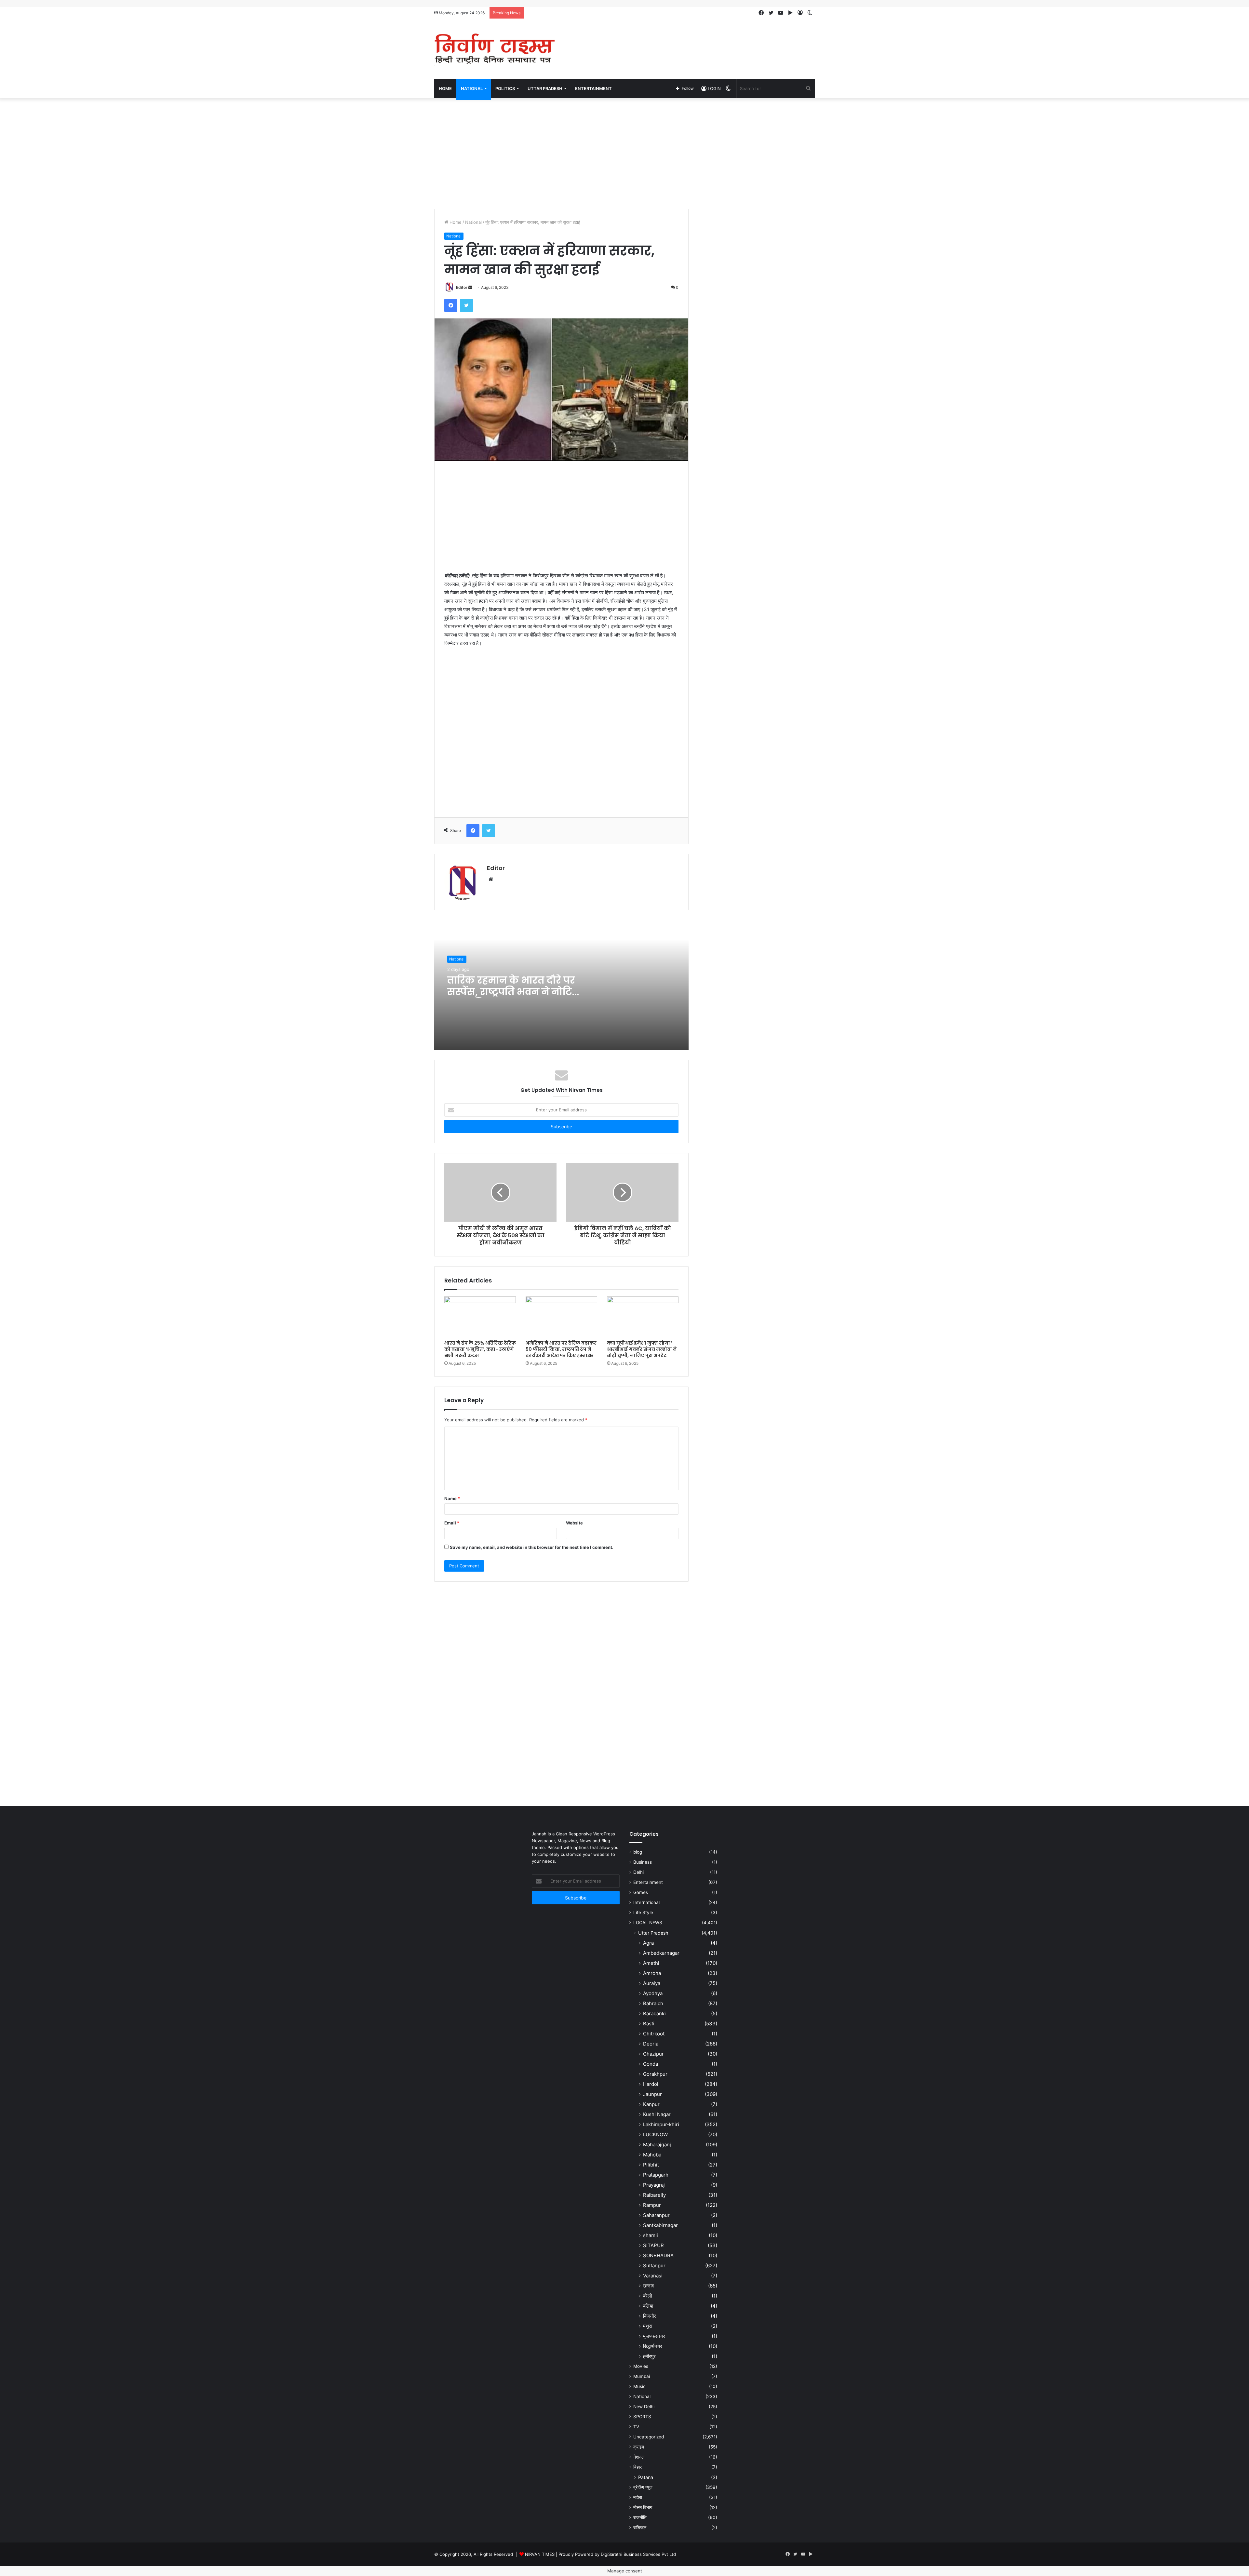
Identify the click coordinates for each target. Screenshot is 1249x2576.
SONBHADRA (658, 2255)
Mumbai (642, 2376)
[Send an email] (470, 287)
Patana (646, 2477)
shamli (651, 2235)
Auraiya (652, 1983)
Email (452, 1523)
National (473, 222)
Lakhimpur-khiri (661, 2124)
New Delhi (644, 2407)
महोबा (638, 2497)
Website (574, 1523)
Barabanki (654, 2013)
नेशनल (639, 2457)
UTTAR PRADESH (545, 88)
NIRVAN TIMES (540, 2554)
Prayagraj (654, 2185)
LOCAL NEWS (648, 1923)
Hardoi (651, 2084)
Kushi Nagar (657, 2114)
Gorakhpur (655, 2074)
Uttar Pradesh (653, 1933)
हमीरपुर (649, 2356)
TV (636, 2427)
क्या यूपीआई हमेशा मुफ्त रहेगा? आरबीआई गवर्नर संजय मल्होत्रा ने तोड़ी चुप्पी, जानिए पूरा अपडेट (642, 1349)
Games (641, 1892)
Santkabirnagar (660, 2225)
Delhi (638, 1872)
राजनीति (640, 2517)
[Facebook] (451, 305)
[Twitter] (466, 305)
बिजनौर (650, 2316)
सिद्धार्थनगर (653, 2346)
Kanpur (651, 2104)
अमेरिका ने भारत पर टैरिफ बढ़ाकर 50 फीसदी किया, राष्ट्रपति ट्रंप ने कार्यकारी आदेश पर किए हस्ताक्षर (561, 1349)
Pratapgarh (656, 2175)
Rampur (652, 2205)
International (646, 1902)
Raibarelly (654, 2195)
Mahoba (652, 2155)
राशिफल (640, 2528)
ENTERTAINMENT (593, 88)
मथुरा (648, 2326)
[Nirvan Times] (494, 49)
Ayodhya (653, 1993)
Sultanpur (654, 2266)
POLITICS (505, 88)
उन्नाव (648, 2286)
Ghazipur (653, 2054)
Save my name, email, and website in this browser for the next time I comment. (532, 1547)
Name (452, 1498)
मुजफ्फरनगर (654, 2336)
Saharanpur (656, 2215)
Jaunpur (652, 2094)
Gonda (651, 2064)
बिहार (638, 2467)
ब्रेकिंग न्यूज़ (643, 2487)
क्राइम (639, 2447)
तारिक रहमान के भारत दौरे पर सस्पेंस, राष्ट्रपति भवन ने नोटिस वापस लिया (514, 992)
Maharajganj (657, 2145)
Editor (462, 287)
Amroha (652, 1973)
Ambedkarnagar (661, 1953)
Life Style (643, 1912)
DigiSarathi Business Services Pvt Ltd (638, 2554)
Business (643, 1862)
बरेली (647, 2296)
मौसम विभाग (643, 2507)
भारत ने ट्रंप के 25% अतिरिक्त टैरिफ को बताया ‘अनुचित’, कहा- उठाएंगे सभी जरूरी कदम (480, 1349)
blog (638, 1852)
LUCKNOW (655, 2134)
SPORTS (642, 2417)
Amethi (651, 1963)
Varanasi (653, 2276)
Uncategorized (649, 2437)
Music (639, 2386)
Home (445, 88)
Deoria (651, 2044)
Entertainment (648, 1882)
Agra (648, 1943)
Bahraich (653, 2003)
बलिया (648, 2306)
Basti (649, 2024)
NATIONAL (472, 88)
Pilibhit (651, 2165)
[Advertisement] (690, 40)
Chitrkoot (654, 2034)
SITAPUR (653, 2245)
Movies (641, 2366)
